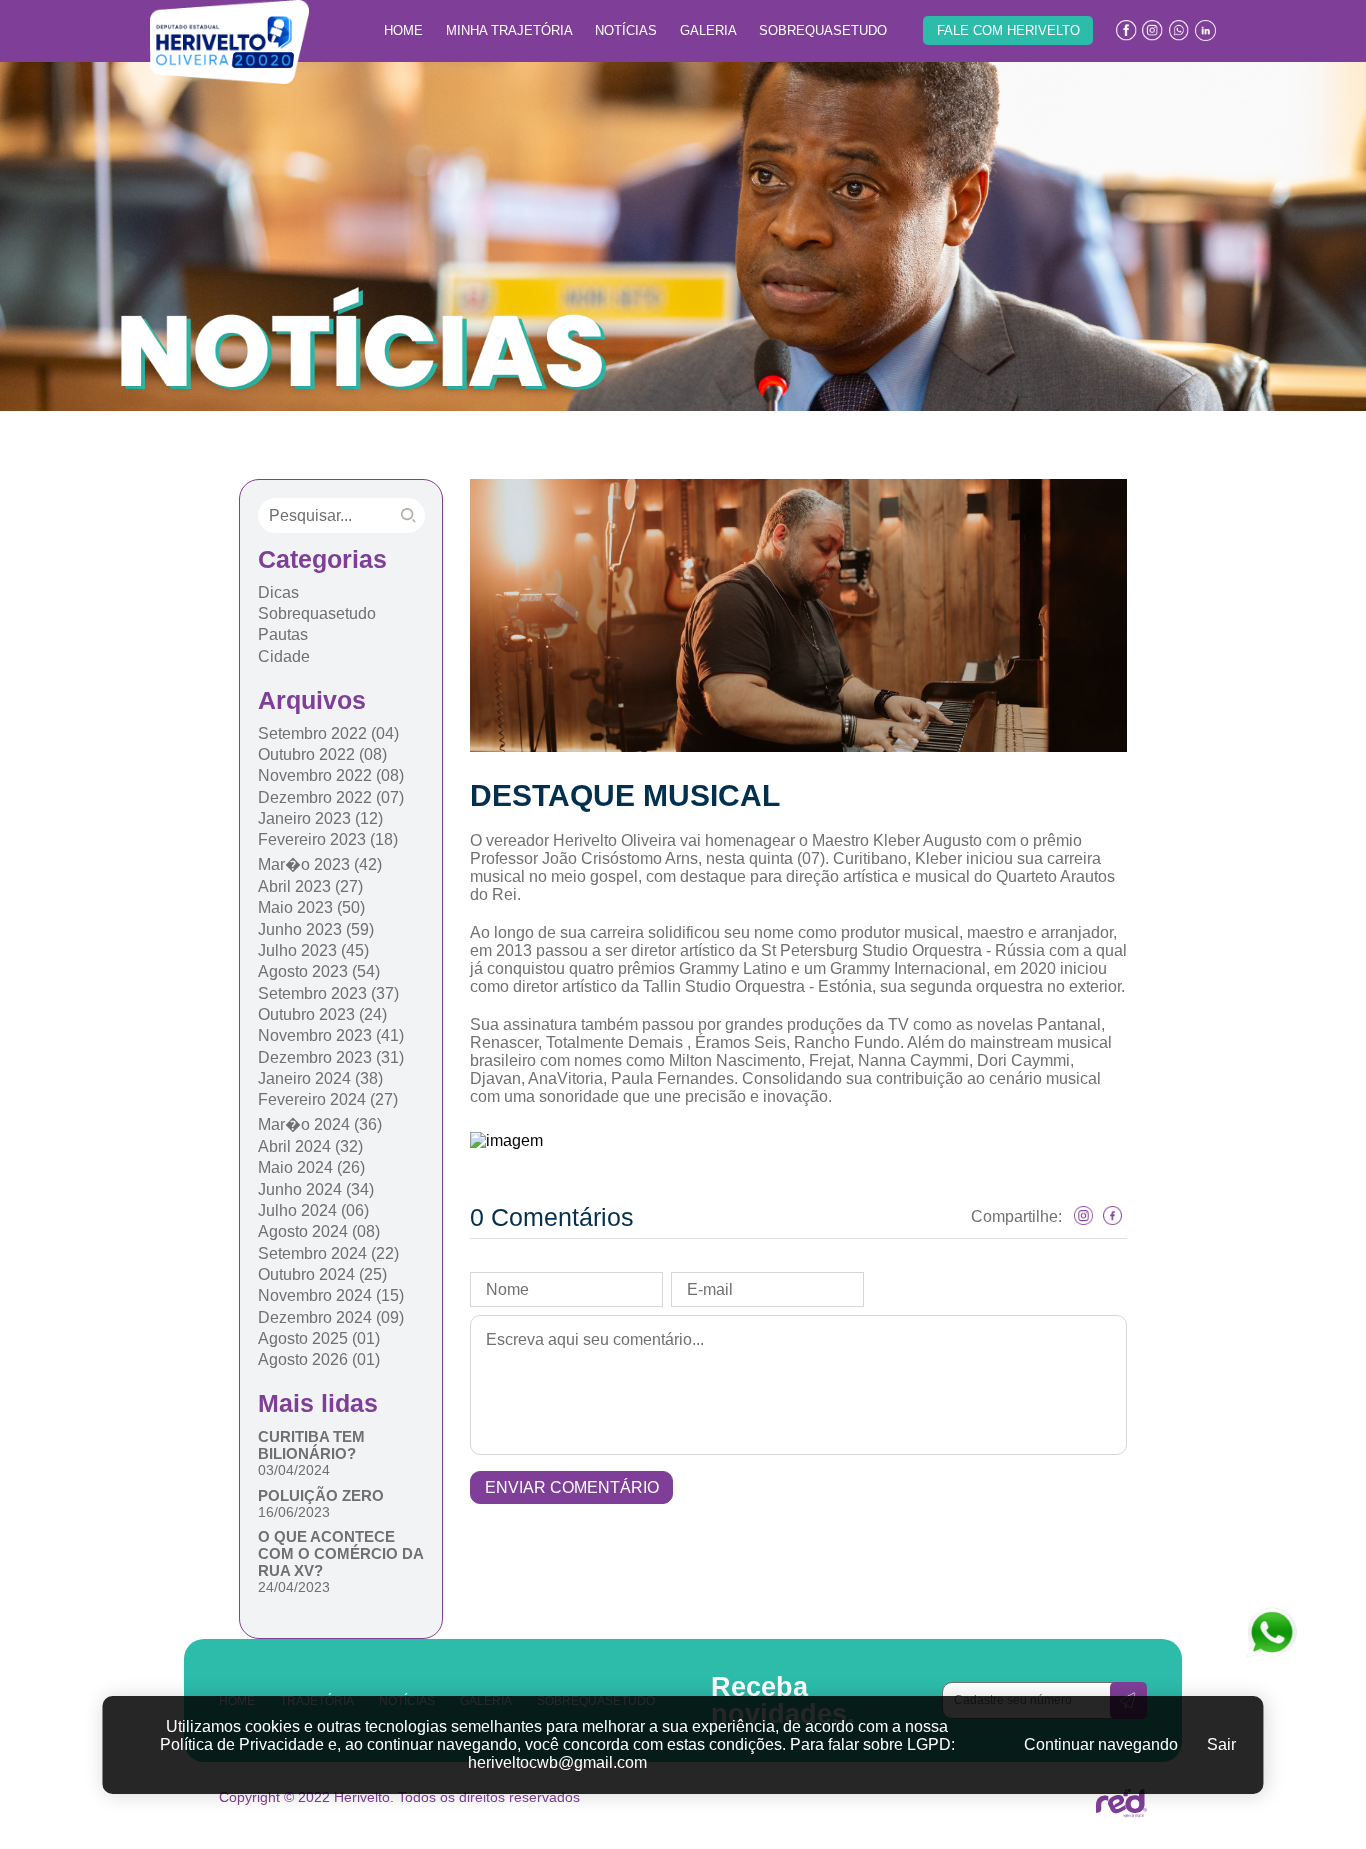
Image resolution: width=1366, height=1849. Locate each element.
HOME (403, 30)
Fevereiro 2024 (328, 1099)
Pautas (283, 634)
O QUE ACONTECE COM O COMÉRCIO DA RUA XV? (340, 1553)
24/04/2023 (294, 1587)
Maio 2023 (311, 907)
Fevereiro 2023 (328, 839)
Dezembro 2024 (331, 1317)
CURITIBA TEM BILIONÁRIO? (311, 1445)
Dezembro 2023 (331, 1057)
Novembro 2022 (331, 775)
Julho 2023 (313, 950)
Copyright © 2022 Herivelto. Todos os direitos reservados (399, 1797)
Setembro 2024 (328, 1253)
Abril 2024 (310, 1146)
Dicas (278, 592)
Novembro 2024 (331, 1295)
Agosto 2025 (319, 1338)
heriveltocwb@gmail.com (557, 1762)
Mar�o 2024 (320, 1124)
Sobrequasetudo (317, 613)
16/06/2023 (294, 1512)
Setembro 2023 (328, 993)
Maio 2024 (311, 1167)
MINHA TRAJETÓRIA (509, 30)
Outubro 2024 (322, 1274)
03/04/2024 (294, 1470)
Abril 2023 (310, 886)
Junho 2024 (316, 1189)
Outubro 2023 (322, 1014)
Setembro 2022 (328, 733)
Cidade (284, 656)
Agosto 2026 (319, 1359)
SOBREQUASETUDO (823, 30)
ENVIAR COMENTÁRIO (572, 1487)
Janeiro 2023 (320, 818)
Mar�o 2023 (320, 864)
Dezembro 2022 (331, 797)
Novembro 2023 (331, 1035)
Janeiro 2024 (320, 1078)
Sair (1221, 1744)
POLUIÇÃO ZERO (321, 1495)
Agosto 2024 (319, 1231)
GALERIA (708, 30)
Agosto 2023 (319, 971)
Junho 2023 (316, 929)
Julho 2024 (313, 1210)
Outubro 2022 (322, 754)
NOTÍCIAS (626, 30)
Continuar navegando (1101, 1744)
